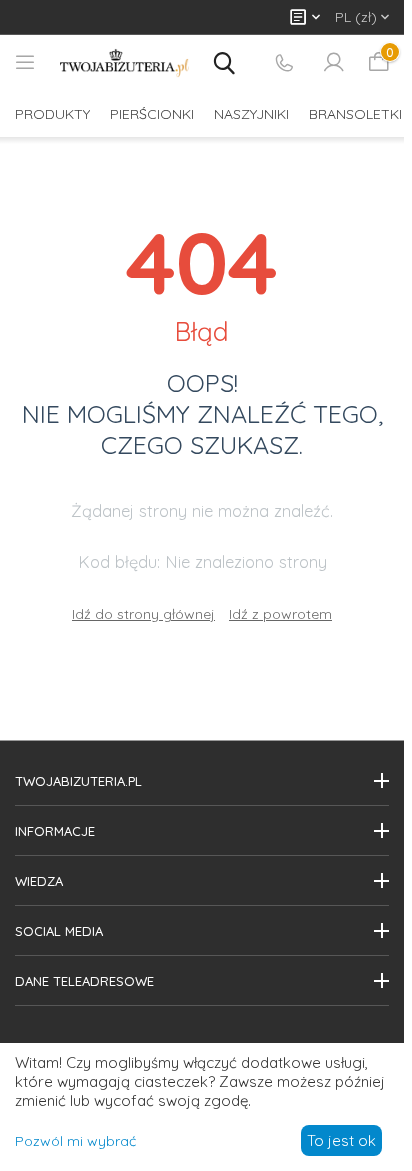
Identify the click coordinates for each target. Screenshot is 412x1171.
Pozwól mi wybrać (75, 1141)
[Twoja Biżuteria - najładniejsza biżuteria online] (124, 63)
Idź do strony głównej (143, 614)
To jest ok (341, 1140)
